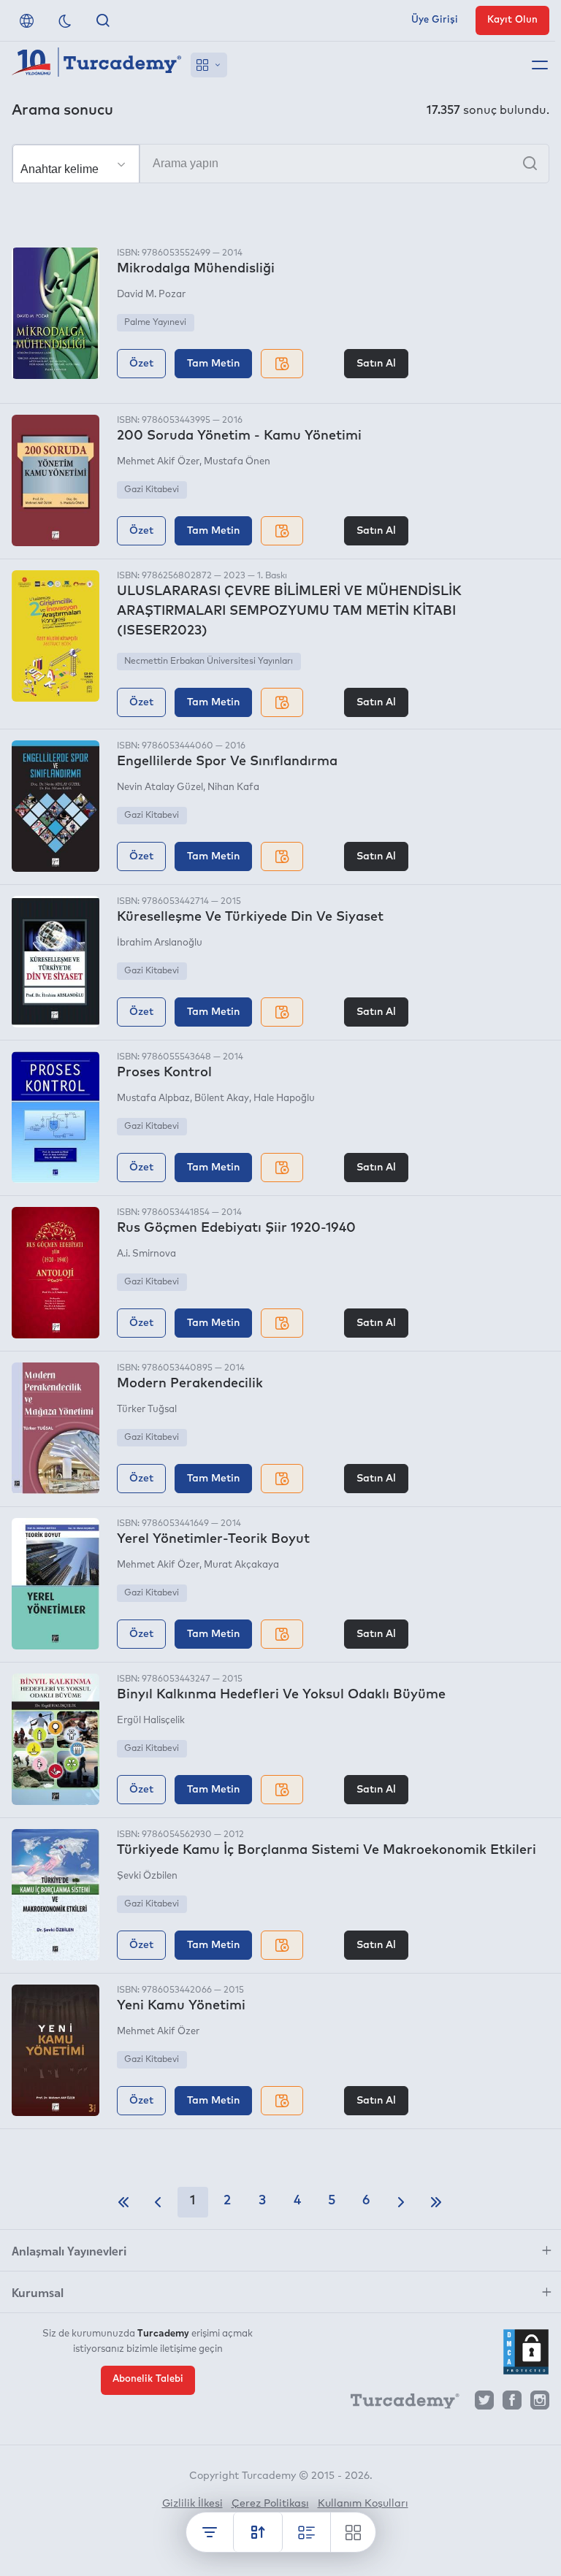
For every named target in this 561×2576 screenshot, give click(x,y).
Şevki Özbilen (147, 1876)
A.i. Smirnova (146, 1254)
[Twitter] (484, 2404)
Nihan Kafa (233, 787)
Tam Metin (213, 364)
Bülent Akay (222, 1099)
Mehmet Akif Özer (158, 462)
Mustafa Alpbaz (153, 1099)
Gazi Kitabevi (152, 490)
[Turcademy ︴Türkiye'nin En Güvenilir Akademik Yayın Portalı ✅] (97, 65)
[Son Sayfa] (436, 2202)
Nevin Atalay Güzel (160, 787)
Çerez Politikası (270, 2504)
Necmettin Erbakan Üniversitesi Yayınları (209, 662)
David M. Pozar (151, 295)
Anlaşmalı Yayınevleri (69, 2250)
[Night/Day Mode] (65, 20)
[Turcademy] (398, 2404)
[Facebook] (512, 2404)
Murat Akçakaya (241, 1565)
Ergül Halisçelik (151, 1721)
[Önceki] (158, 2202)
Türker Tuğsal (147, 1410)
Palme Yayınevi (155, 323)
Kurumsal (38, 2292)
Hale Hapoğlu (284, 1099)
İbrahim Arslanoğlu (160, 943)
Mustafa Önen (237, 462)
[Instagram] (540, 2404)
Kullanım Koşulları (363, 2504)
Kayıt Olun (512, 20)
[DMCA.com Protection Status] (526, 2352)
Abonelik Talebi (148, 2379)
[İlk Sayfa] (123, 2202)
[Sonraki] (401, 2202)
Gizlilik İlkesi (192, 2504)
